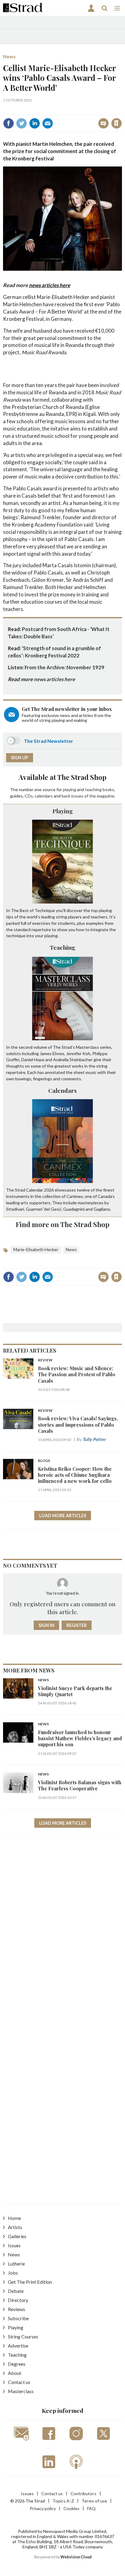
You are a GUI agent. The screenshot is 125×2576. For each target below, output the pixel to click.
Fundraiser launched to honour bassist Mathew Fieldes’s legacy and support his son (80, 1738)
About (15, 2373)
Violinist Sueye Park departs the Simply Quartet (75, 1691)
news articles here (49, 285)
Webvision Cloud (76, 2557)
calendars (44, 796)
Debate (16, 2291)
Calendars (62, 1090)
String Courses (23, 2336)
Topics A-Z (63, 2501)
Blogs (44, 1461)
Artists (15, 2227)
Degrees (17, 2364)
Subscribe (18, 2318)
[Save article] (117, 123)
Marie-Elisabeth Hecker (36, 1249)
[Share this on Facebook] (8, 123)
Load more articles (63, 1516)
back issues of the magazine (88, 796)
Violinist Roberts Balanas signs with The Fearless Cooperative (80, 1785)
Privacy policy (43, 2508)
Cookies (71, 2508)
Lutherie (16, 2264)
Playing (63, 811)
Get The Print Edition (30, 2282)
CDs (29, 796)
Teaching (62, 947)
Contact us (19, 2382)
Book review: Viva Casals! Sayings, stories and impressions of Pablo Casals (78, 1425)
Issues (14, 2245)
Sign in (41, 110)
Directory (18, 2300)
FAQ (91, 2508)
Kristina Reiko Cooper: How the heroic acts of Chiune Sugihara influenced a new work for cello (75, 1475)
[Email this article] (48, 123)
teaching (93, 789)
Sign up (20, 758)
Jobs (13, 2273)
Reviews (17, 2309)
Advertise (18, 2346)
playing (69, 789)
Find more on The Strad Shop (63, 1224)
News (9, 56)
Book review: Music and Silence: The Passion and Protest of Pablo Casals (77, 1374)
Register (77, 1625)
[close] (121, 110)
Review (45, 1360)
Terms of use (94, 2501)
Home (14, 2218)
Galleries (17, 2236)
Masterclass (21, 2391)
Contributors (83, 2494)
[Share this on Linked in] (35, 123)
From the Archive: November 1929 (64, 667)
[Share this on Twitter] (22, 123)
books (108, 789)
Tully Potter (94, 1439)
